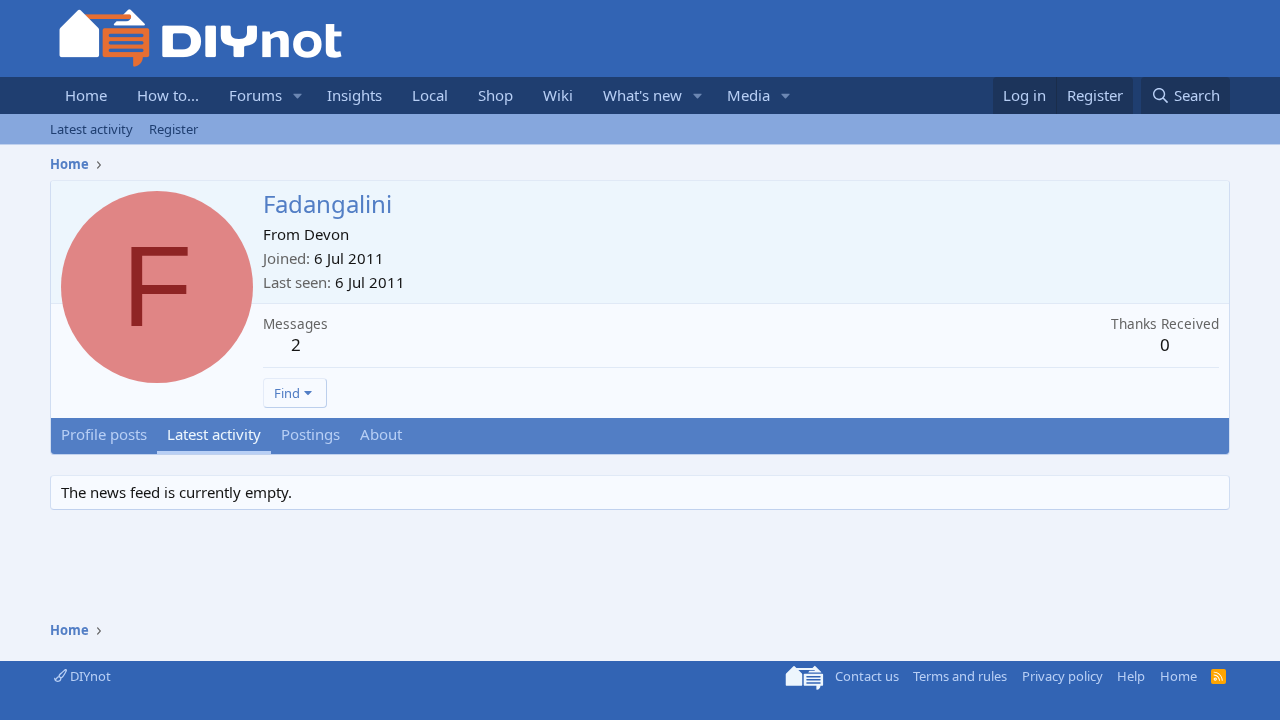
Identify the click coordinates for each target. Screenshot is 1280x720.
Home (86, 95)
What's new (642, 95)
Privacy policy (1062, 676)
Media (748, 95)
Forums (255, 95)
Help (1131, 676)
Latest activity (91, 129)
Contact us (867, 676)
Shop (495, 95)
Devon (326, 234)
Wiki (558, 95)
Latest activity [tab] (214, 434)
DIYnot (89, 676)
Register (173, 129)
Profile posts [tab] (104, 434)
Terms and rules (960, 676)
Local (430, 95)
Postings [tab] (310, 434)
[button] (298, 95)
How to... (168, 95)
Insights (354, 95)
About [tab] (381, 434)
